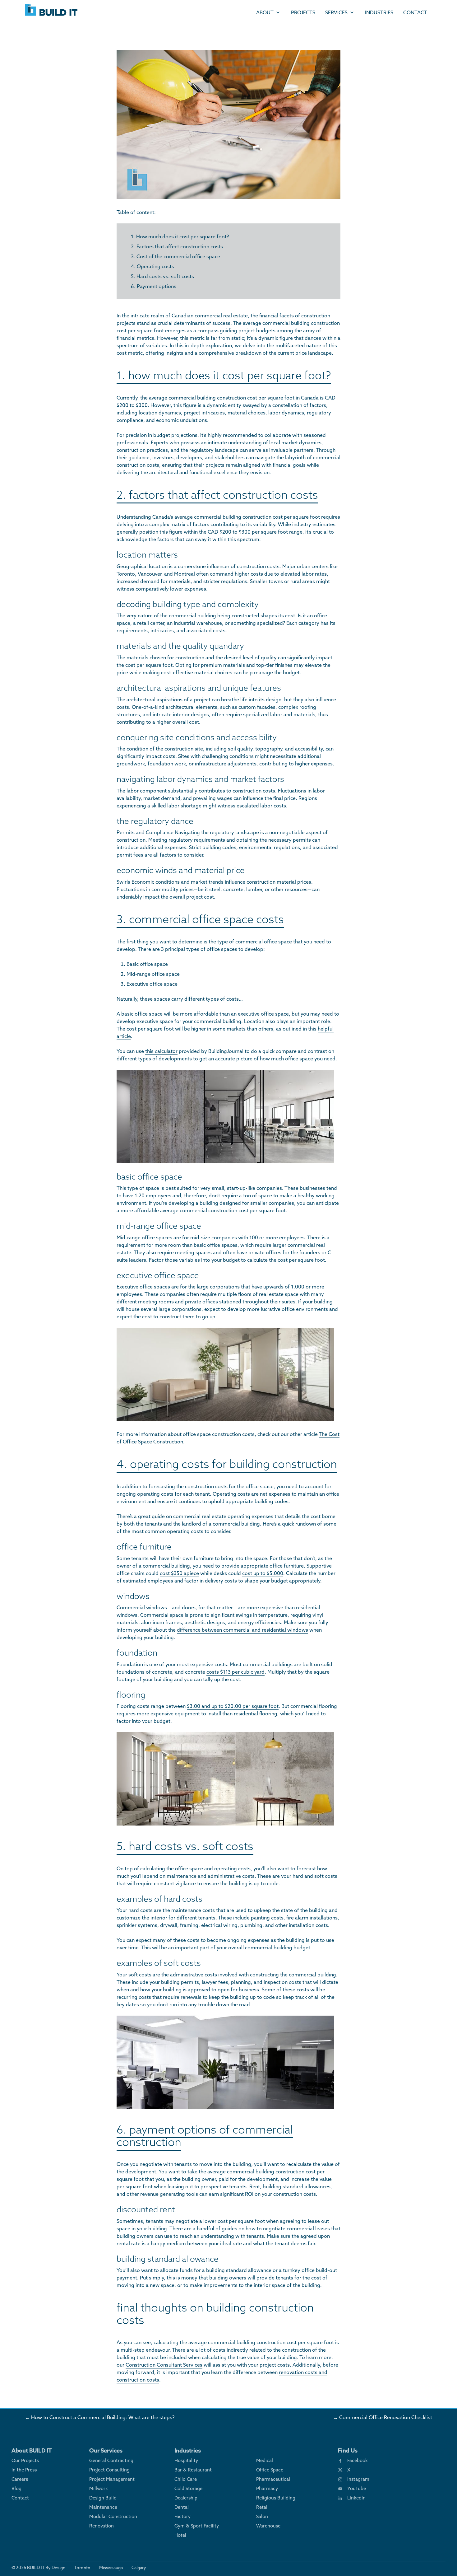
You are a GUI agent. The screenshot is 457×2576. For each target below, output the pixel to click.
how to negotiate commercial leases (288, 2228)
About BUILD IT (32, 2450)
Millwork (99, 2488)
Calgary (139, 2568)
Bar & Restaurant (193, 2470)
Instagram (358, 2479)
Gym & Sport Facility (197, 2526)
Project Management (112, 2479)
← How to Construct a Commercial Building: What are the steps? (100, 2417)
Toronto (82, 2568)
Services (336, 12)
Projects (303, 12)
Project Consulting (109, 2470)
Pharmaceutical (273, 2479)
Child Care (186, 2479)
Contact (415, 12)
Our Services (106, 2450)
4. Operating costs (152, 266)
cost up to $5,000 (263, 1573)
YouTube (357, 2488)
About (265, 12)
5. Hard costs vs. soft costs (162, 276)
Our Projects (25, 2460)
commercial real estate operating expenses (223, 1516)
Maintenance (103, 2507)
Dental (182, 2507)
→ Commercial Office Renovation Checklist (383, 2417)
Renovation (102, 2526)
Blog (16, 2488)
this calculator (161, 1051)
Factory (182, 2516)
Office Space (270, 2470)
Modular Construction (113, 2516)
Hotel (180, 2535)
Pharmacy (267, 2488)
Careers (20, 2479)
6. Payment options (154, 286)
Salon (262, 2516)
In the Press (24, 2470)
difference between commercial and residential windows (242, 1630)
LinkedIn (356, 2498)
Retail (262, 2507)
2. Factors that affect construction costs (177, 246)
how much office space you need (298, 1059)
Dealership (186, 2498)
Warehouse (268, 2526)
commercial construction (208, 1210)
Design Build (103, 2498)
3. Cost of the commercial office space (175, 256)
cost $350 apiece (179, 1573)
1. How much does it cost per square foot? (180, 236)
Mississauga (111, 2568)
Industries (379, 12)
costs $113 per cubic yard (235, 1672)
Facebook (358, 2460)
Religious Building (276, 2498)
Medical (265, 2460)
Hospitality (186, 2460)
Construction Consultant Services (164, 2365)
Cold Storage (188, 2488)
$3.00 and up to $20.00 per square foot (233, 1706)
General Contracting (111, 2460)
